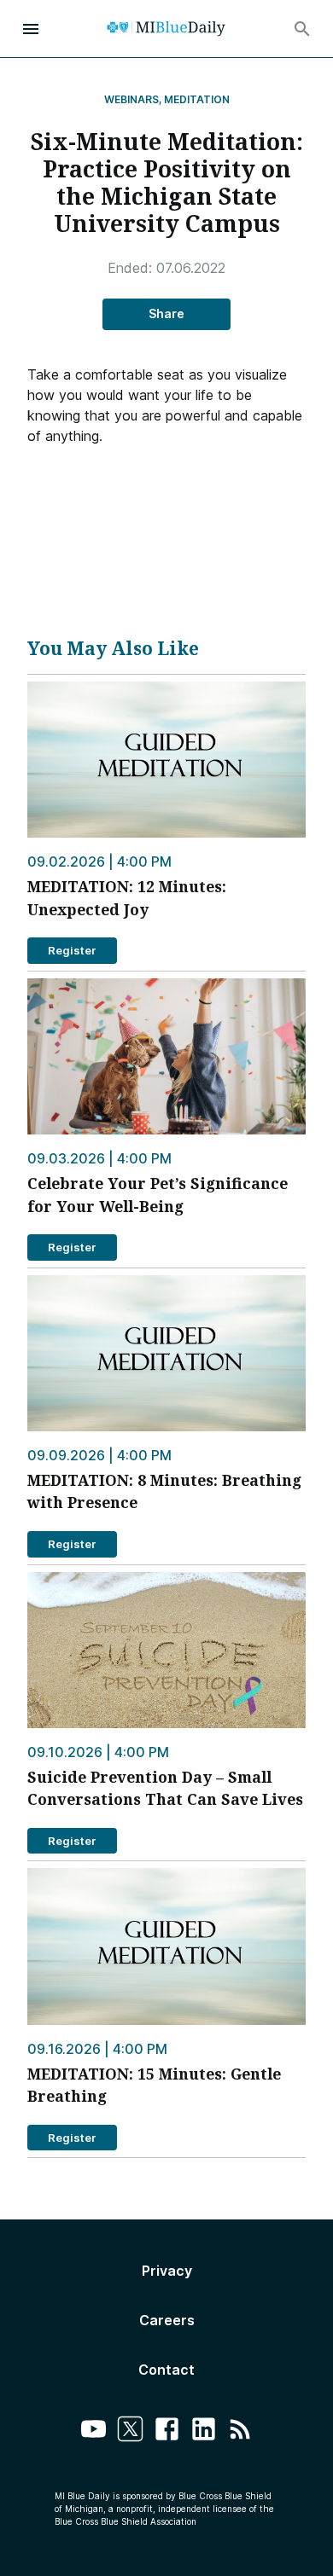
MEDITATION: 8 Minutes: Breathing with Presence (164, 1491)
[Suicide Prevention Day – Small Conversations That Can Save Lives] (166, 1650)
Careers (167, 2320)
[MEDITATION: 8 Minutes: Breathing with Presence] (166, 1353)
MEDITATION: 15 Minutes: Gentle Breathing (154, 2085)
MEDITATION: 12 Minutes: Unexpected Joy (127, 897)
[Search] (302, 29)
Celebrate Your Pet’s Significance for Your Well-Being (158, 1194)
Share (166, 313)
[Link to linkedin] (204, 2431)
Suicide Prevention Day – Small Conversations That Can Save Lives (165, 1788)
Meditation (197, 99)
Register (72, 950)
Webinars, (133, 99)
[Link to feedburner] (240, 2431)
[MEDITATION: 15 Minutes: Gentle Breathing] (166, 1946)
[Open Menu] (31, 29)
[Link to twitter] (130, 2431)
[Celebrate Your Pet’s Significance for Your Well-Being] (166, 1056)
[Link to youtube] (93, 2431)
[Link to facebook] (167, 2431)
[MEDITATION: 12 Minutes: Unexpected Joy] (166, 760)
